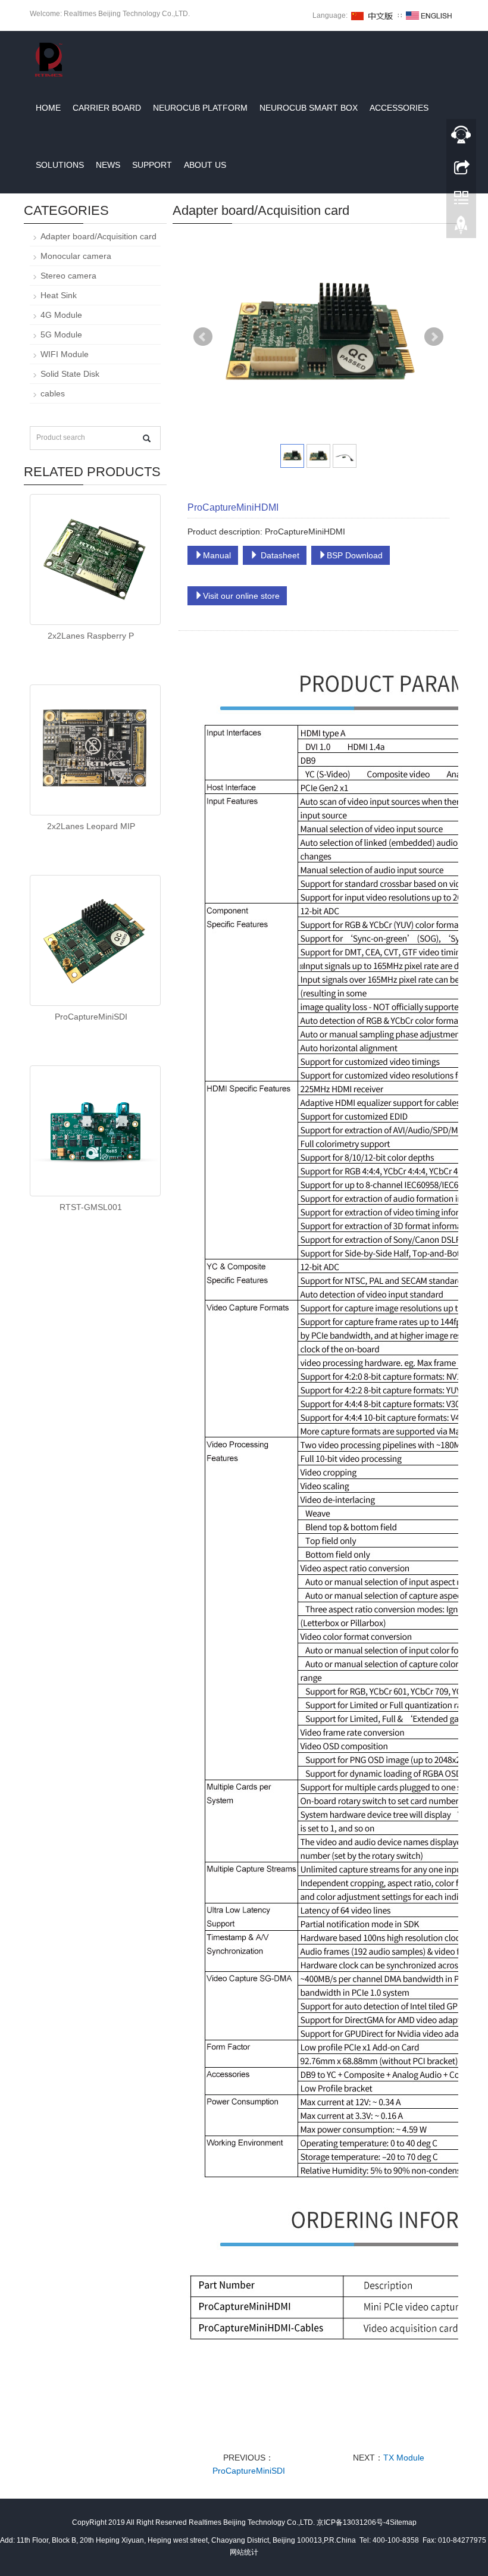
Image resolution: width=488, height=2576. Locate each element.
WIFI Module (65, 354)
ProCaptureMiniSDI (249, 2471)
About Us (205, 165)
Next (434, 337)
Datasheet (279, 555)
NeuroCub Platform (200, 108)
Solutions (60, 165)
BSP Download (355, 555)
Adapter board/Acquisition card (98, 236)
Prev (203, 337)
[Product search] (147, 438)
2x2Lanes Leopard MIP (91, 826)
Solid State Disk (70, 374)
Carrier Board (107, 108)
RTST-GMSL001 (91, 1207)
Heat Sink (59, 295)
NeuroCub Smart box (309, 108)
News (108, 165)
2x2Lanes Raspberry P (91, 636)
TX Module (404, 2458)
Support (152, 165)
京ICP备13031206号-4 (353, 2522)
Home (48, 108)
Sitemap (403, 2522)
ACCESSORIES (399, 108)
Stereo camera (68, 276)
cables (53, 393)
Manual (217, 555)
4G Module (61, 315)
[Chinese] (373, 15)
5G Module (61, 334)
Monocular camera (76, 256)
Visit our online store (241, 596)
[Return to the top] (461, 228)
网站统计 (244, 2552)
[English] (429, 15)
